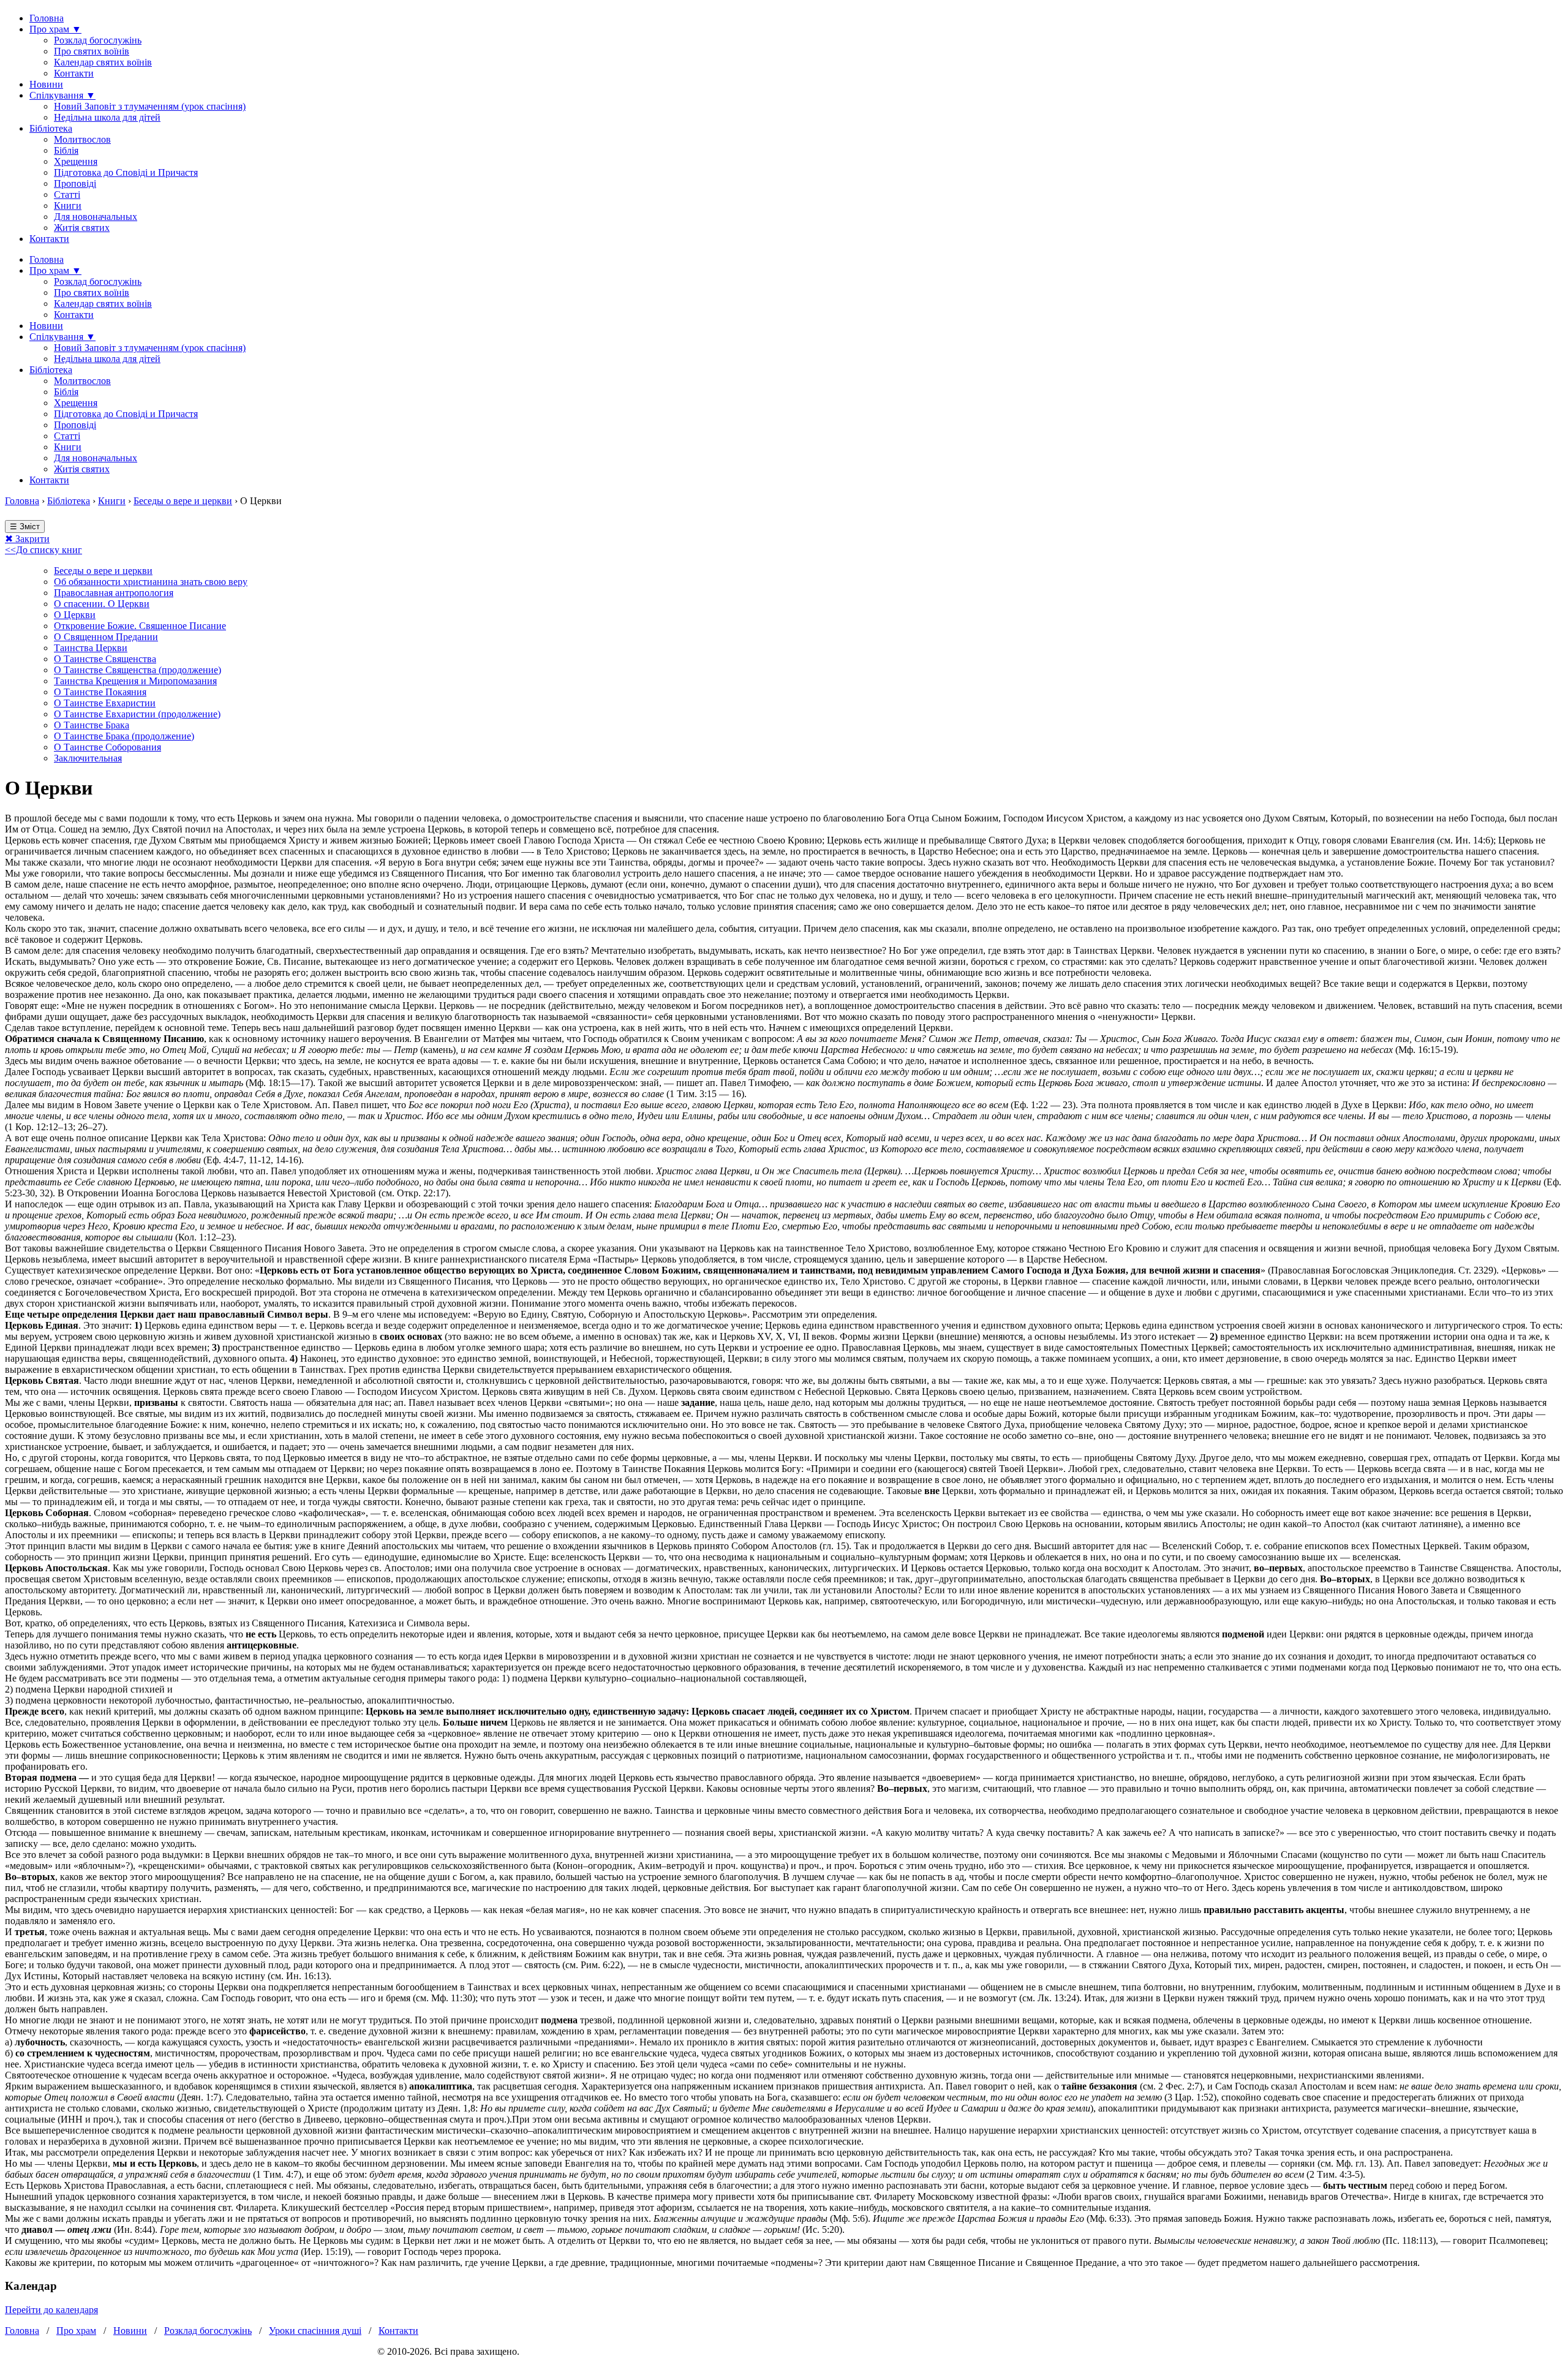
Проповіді (75, 183)
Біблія (66, 150)
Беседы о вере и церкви (183, 501)
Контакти (74, 73)
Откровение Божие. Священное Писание (140, 626)
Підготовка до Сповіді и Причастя (126, 172)
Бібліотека (51, 128)
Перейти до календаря (51, 2310)
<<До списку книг (43, 550)
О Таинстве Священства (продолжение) (138, 670)
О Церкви (75, 615)
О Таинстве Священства (105, 659)
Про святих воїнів (92, 51)
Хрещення (76, 161)
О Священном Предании (106, 637)
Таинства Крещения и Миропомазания (135, 681)
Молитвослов (82, 139)
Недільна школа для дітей (107, 117)
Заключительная (88, 758)
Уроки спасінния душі (315, 2331)
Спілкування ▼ (62, 95)
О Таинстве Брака (92, 725)
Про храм (76, 2331)
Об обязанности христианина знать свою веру (151, 582)
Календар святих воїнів (103, 62)
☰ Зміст (25, 527)
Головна (47, 18)
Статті (67, 194)
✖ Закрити (27, 539)
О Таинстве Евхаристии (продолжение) (137, 714)
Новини (46, 84)
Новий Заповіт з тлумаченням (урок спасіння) (150, 106)
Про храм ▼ (55, 29)
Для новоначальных (96, 217)
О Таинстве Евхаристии (105, 703)
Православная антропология (114, 593)
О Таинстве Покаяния (100, 692)
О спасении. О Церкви (102, 604)
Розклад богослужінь (98, 40)
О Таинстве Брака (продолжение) (124, 736)
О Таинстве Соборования (107, 747)
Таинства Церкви (91, 648)
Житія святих (82, 228)
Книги (68, 206)
